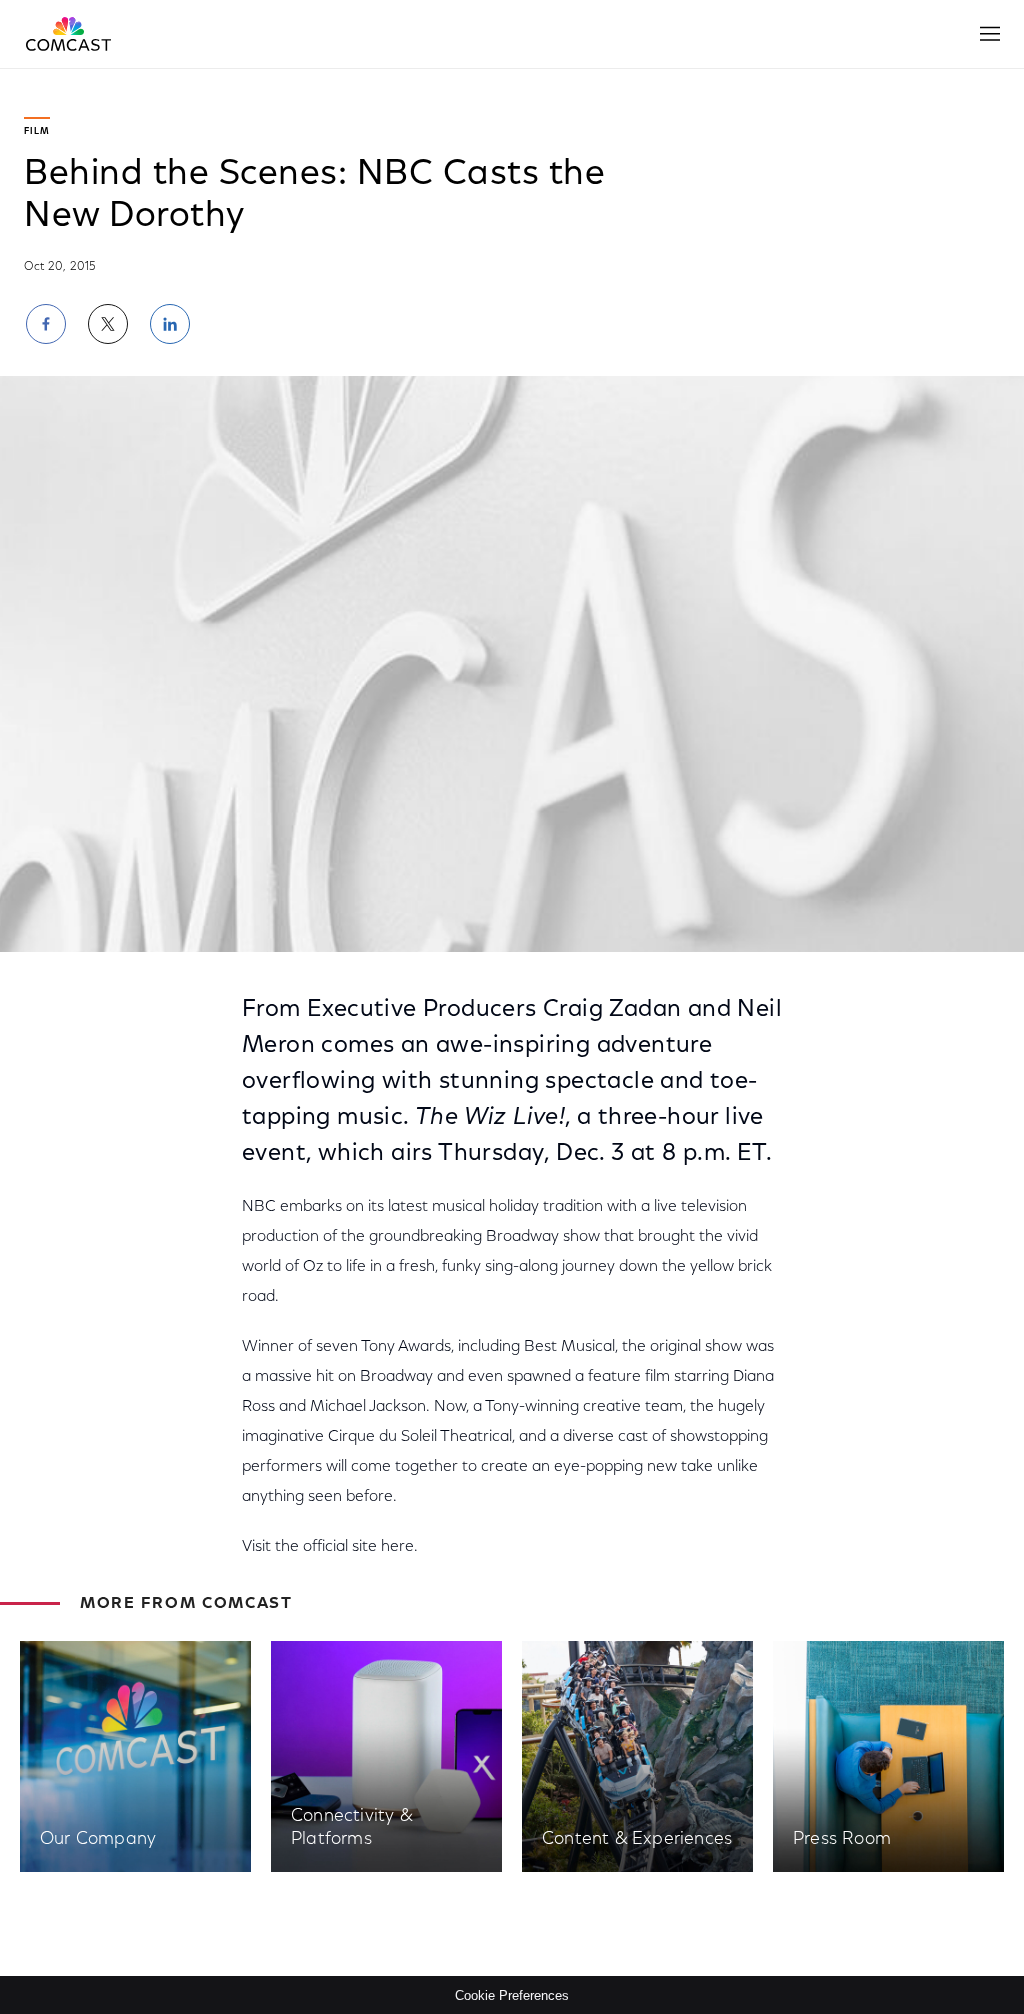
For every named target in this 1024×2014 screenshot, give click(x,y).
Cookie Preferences (512, 1995)
